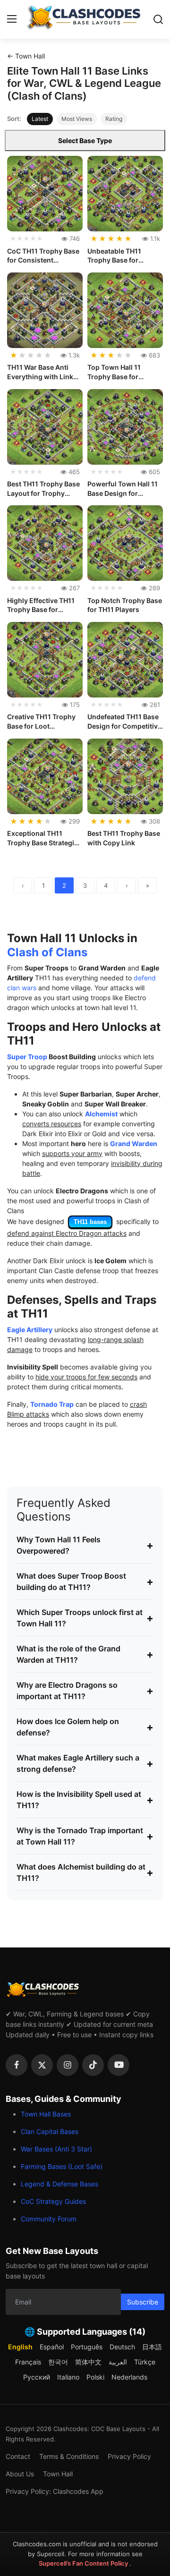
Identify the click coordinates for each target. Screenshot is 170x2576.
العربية (118, 2362)
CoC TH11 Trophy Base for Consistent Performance (43, 256)
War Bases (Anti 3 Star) (56, 2149)
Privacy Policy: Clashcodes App (55, 2491)
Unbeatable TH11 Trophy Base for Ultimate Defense (115, 256)
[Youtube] (119, 2065)
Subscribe (143, 2302)
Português (87, 2347)
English (20, 2347)
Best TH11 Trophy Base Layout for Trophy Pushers (43, 489)
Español (52, 2347)
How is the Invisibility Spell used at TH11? (85, 1800)
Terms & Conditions (69, 2456)
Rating (114, 119)
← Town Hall (26, 56)
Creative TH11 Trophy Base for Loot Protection (41, 722)
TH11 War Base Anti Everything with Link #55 (40, 372)
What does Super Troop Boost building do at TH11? (85, 1581)
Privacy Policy (129, 2456)
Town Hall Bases (46, 2114)
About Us (20, 2474)
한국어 (58, 2362)
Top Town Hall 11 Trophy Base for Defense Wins (114, 372)
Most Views (77, 119)
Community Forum (49, 2219)
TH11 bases (90, 1222)
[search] (158, 19)
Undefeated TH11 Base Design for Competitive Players (124, 722)
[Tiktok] (93, 2065)
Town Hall (58, 2474)
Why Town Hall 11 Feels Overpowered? (85, 1545)
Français (28, 2362)
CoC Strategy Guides (53, 2201)
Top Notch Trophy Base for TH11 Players (125, 605)
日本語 (152, 2347)
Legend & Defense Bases (59, 2184)
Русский (37, 2377)
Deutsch (122, 2347)
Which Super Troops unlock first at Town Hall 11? (85, 1618)
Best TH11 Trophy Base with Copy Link (124, 838)
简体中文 (88, 2362)
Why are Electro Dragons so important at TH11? (85, 1691)
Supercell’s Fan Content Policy (84, 2563)
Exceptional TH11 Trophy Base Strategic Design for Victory (42, 838)
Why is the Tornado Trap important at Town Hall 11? (85, 1836)
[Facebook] (17, 2065)
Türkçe (145, 2362)
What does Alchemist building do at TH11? (85, 1872)
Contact (18, 2456)
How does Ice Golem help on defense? (85, 1727)
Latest (40, 119)
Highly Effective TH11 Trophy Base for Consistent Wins (41, 605)
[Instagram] (68, 2065)
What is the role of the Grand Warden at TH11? (85, 1654)
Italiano (68, 2377)
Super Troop (27, 1057)
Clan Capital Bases (50, 2131)
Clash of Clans (47, 952)
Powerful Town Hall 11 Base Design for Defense (123, 489)
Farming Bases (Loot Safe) (62, 2166)
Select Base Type (85, 140)
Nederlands (129, 2377)
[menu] (12, 19)
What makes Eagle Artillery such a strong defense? (85, 1763)
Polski (95, 2377)
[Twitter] (42, 2065)
